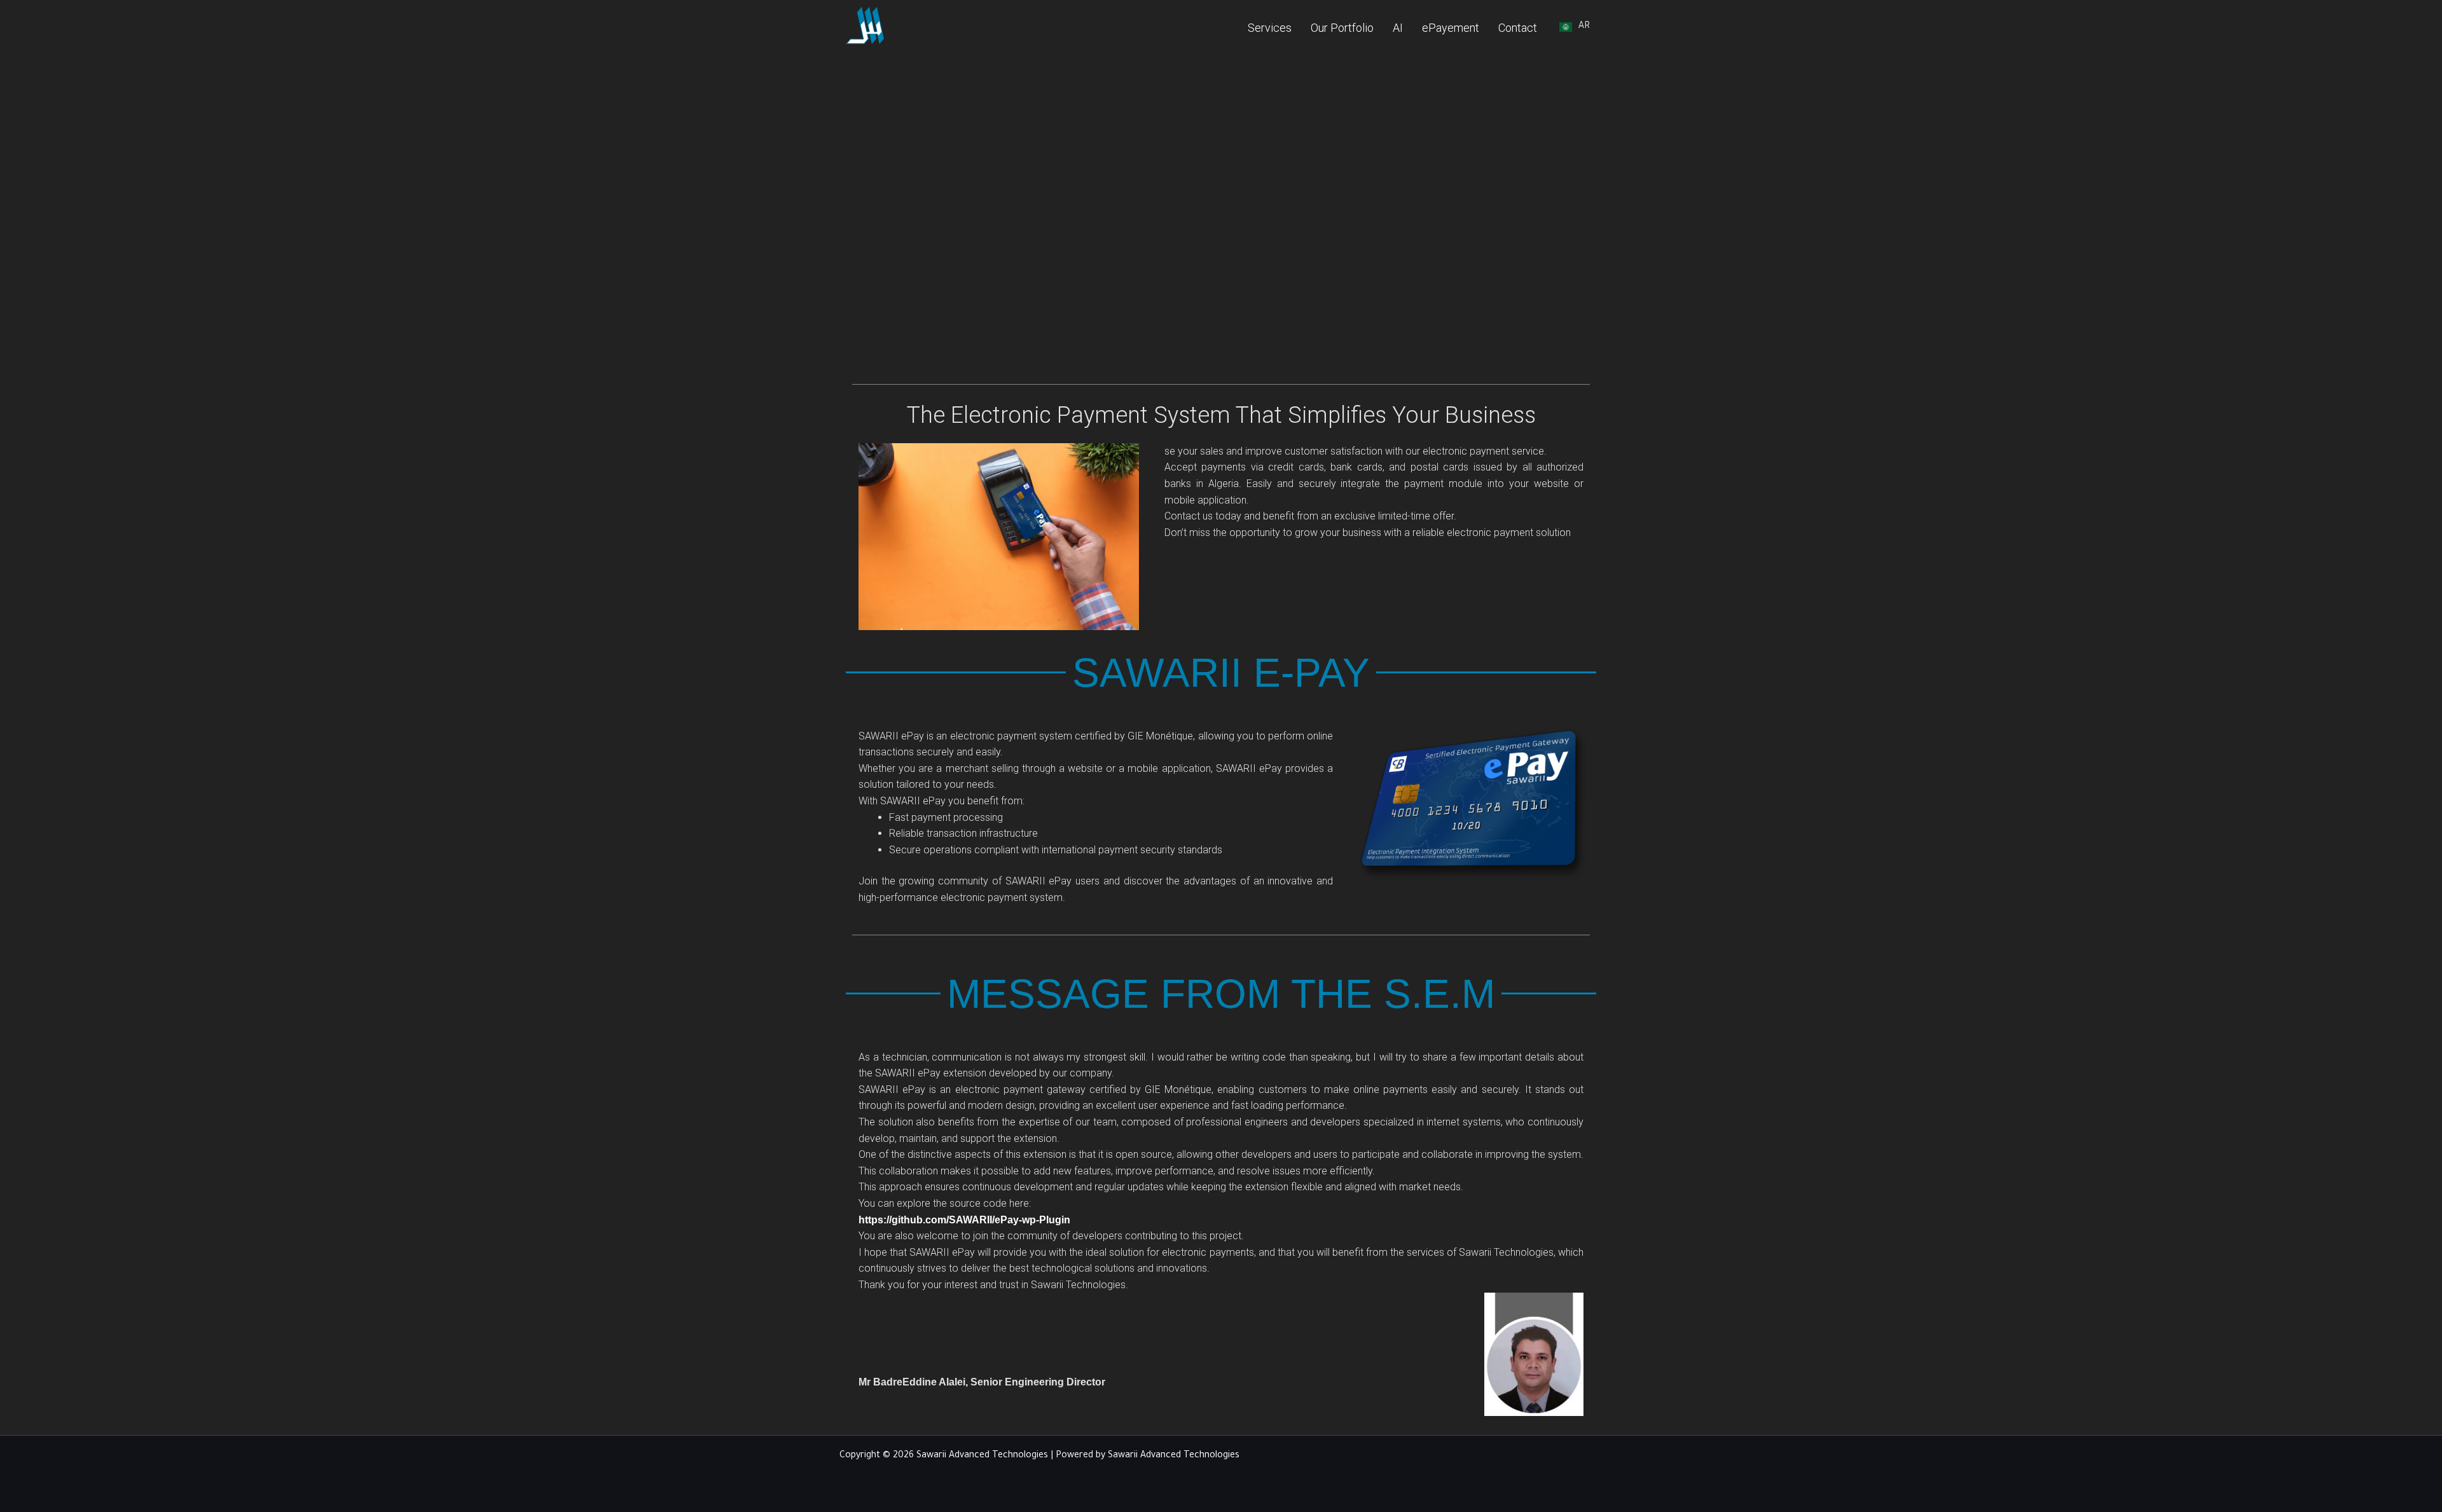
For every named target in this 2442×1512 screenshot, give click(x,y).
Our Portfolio (1342, 28)
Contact (1518, 28)
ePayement (1451, 28)
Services (1270, 28)
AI (1398, 28)
